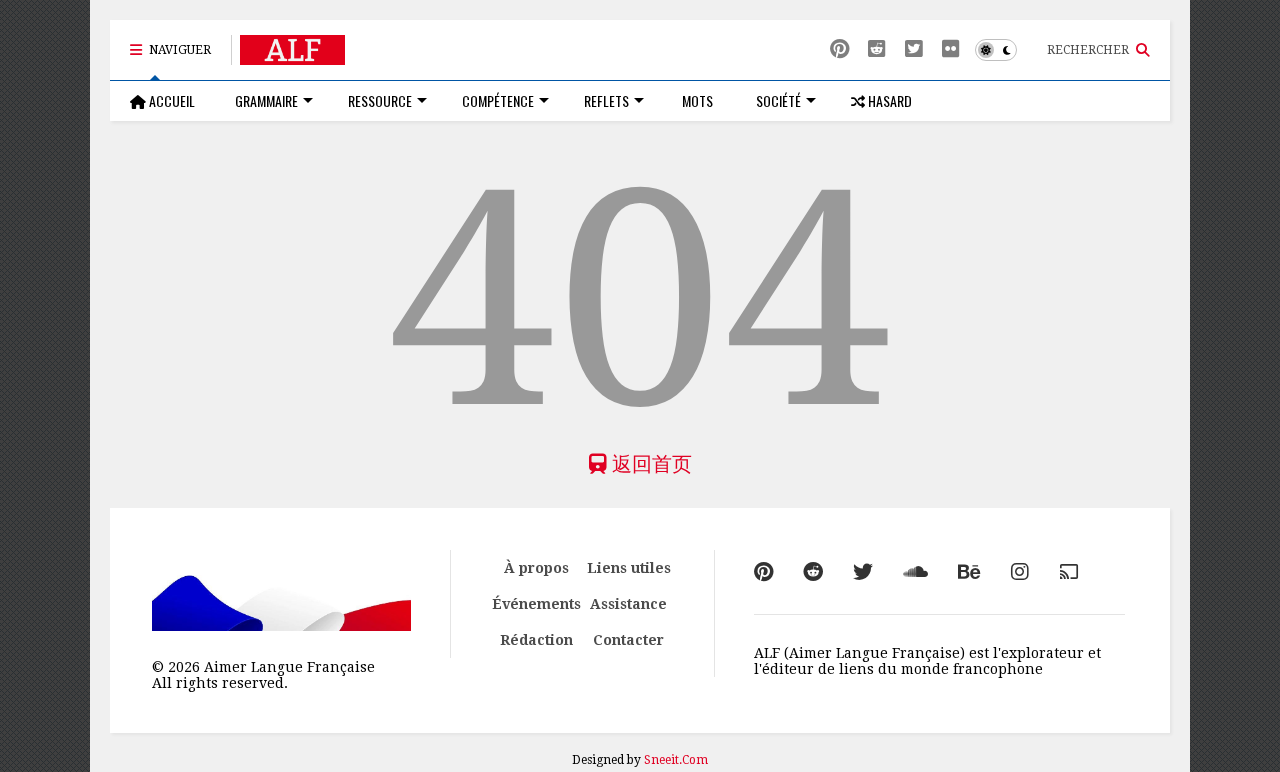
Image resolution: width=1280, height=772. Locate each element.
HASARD (888, 100)
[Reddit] (877, 49)
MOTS (696, 100)
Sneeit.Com (676, 760)
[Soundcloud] (915, 572)
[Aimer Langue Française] (292, 56)
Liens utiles (629, 568)
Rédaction (536, 640)
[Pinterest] (839, 49)
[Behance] (969, 572)
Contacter (628, 640)
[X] (914, 49)
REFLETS (606, 100)
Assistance (628, 604)
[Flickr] (951, 49)
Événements (536, 604)
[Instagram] (1020, 572)
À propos (536, 568)
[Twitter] (863, 572)
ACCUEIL (170, 100)
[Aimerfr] (1069, 572)
